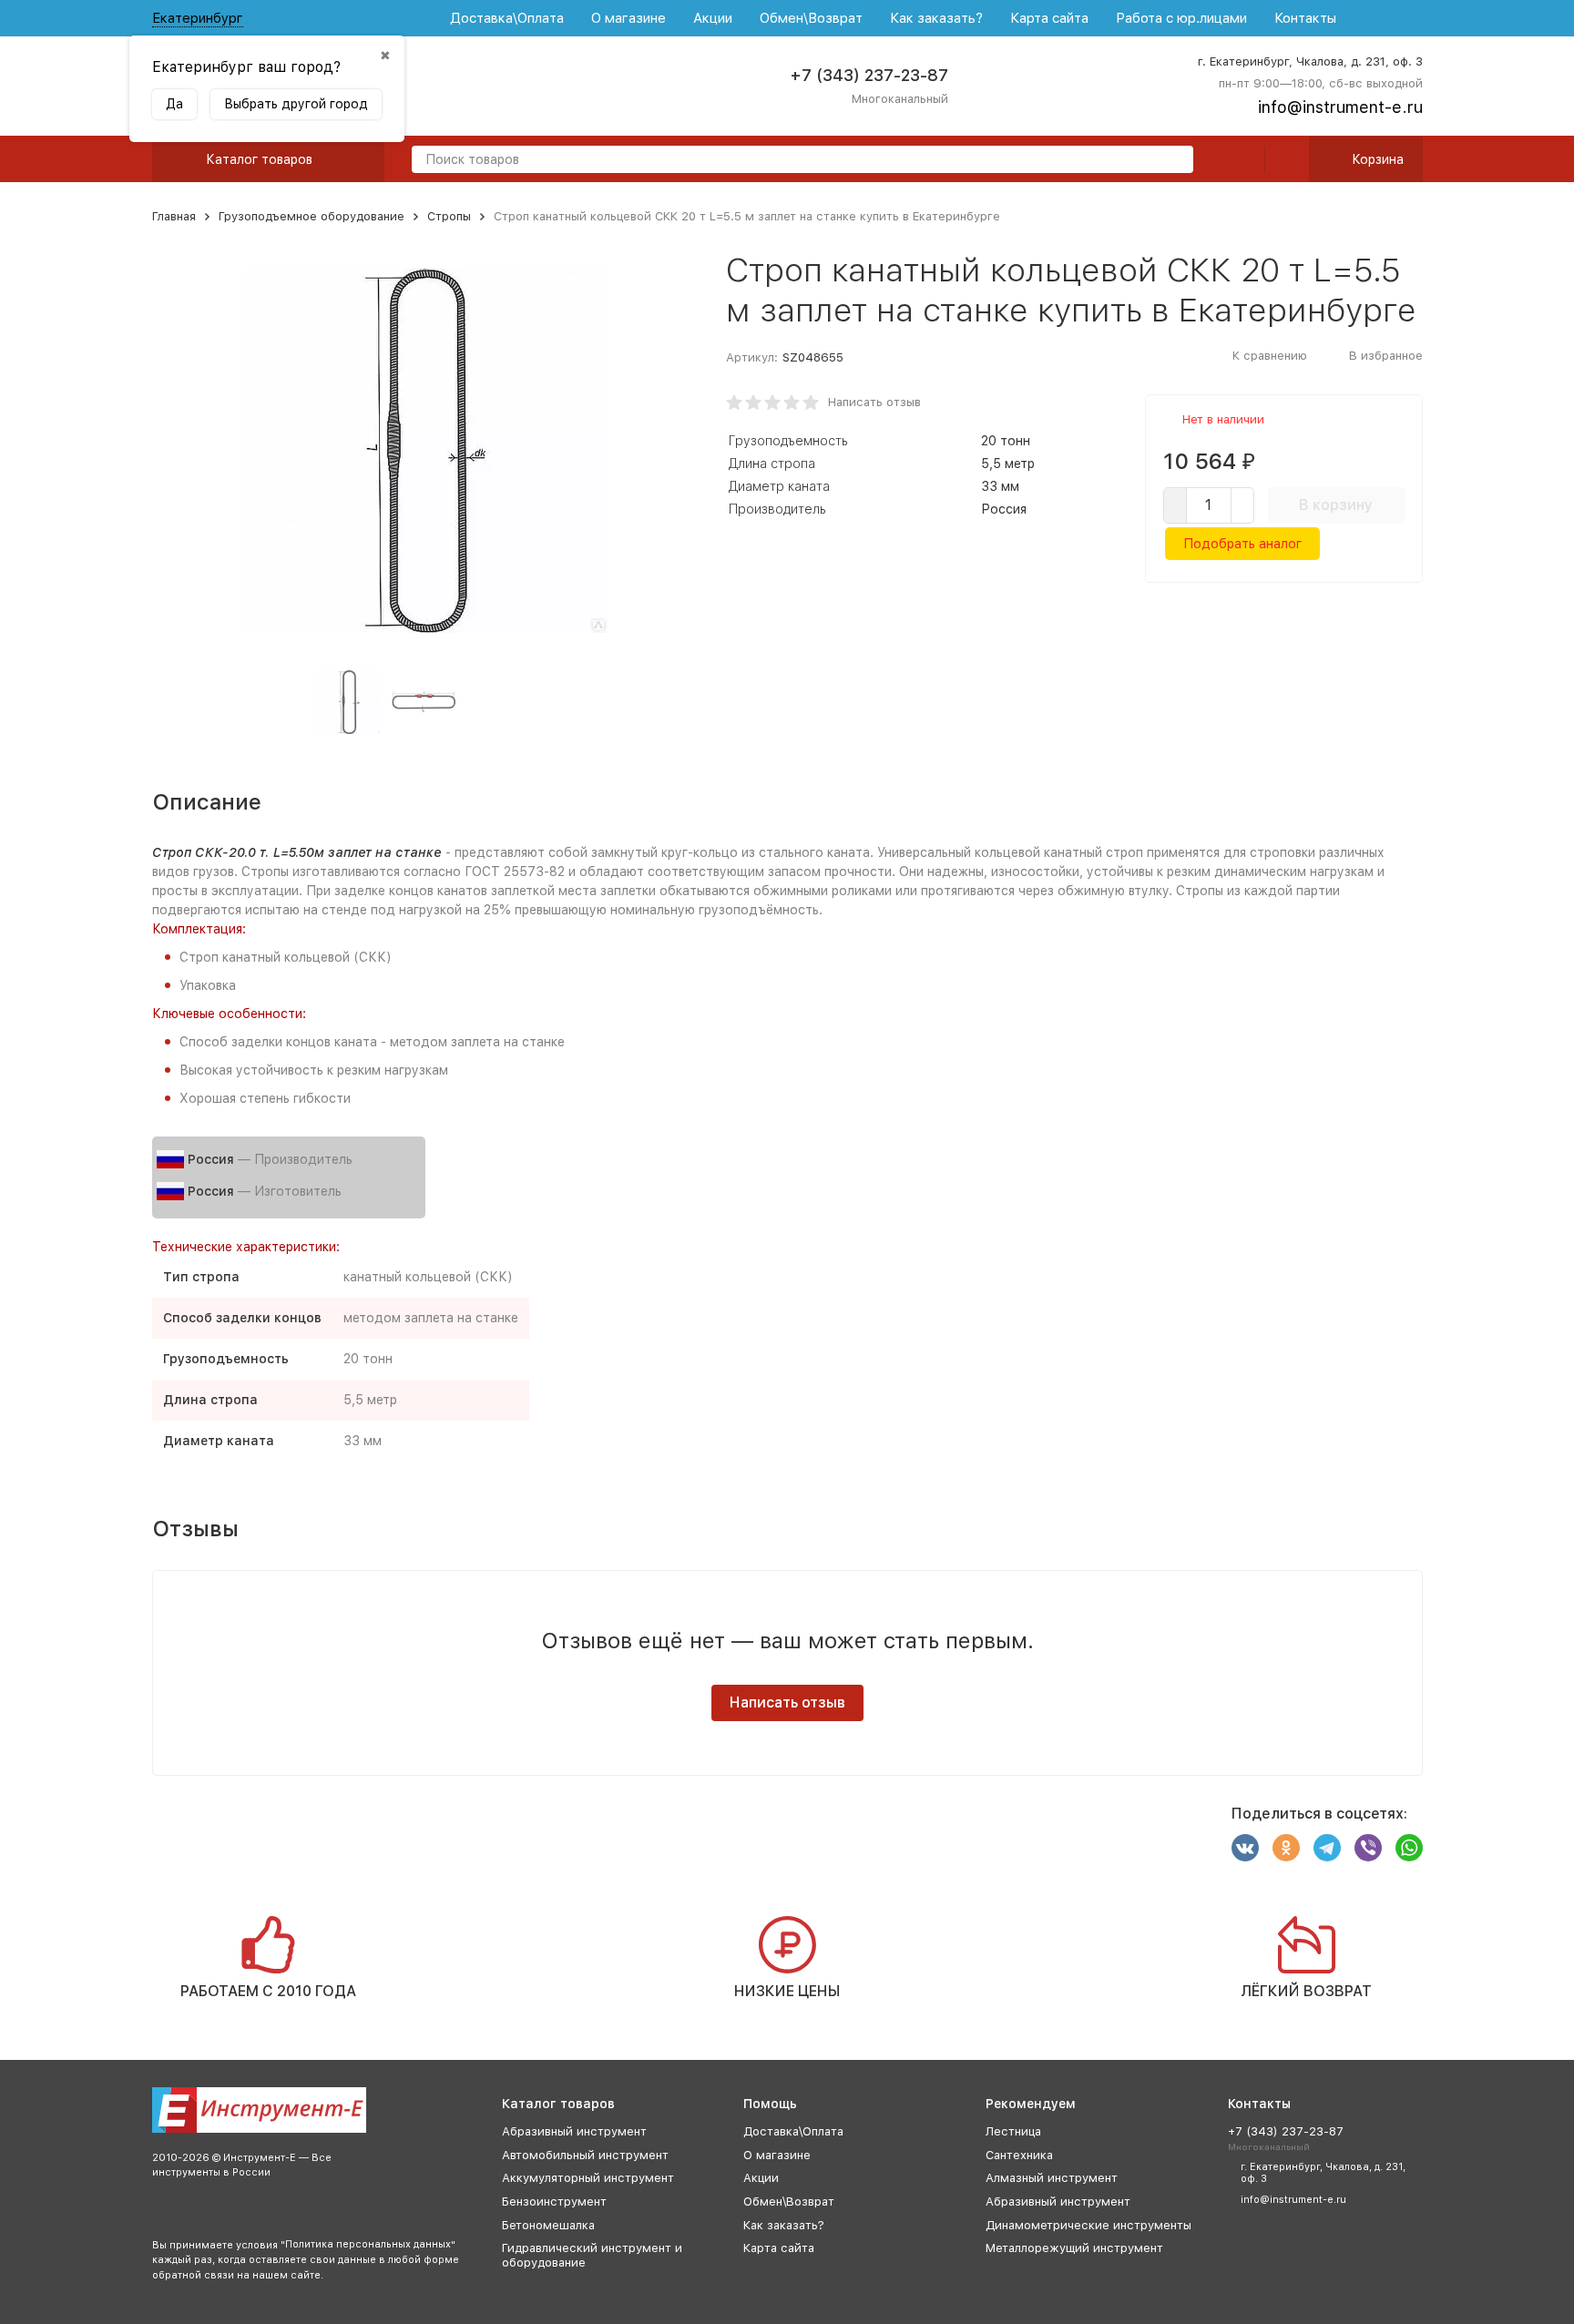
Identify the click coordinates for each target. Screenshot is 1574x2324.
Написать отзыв (874, 402)
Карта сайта (1049, 18)
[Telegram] (1327, 1848)
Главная (174, 216)
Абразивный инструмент (574, 2131)
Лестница (1013, 2131)
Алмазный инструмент (1052, 2178)
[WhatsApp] (1409, 1848)
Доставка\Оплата (507, 18)
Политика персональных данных (368, 2244)
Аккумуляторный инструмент (588, 2178)
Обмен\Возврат (811, 18)
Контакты (1305, 18)
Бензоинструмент (554, 2202)
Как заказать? (936, 18)
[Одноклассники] (1286, 1848)
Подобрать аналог (1242, 544)
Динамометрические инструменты (1089, 2225)
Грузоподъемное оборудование (312, 216)
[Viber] (1368, 1848)
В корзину (1336, 505)
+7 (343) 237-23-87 (869, 75)
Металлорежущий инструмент (1074, 2248)
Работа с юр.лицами (1181, 18)
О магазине (629, 18)
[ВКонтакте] (1245, 1848)
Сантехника (1019, 2155)
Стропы (449, 216)
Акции (713, 18)
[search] (1172, 161)
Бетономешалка (548, 2225)
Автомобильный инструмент (585, 2155)
